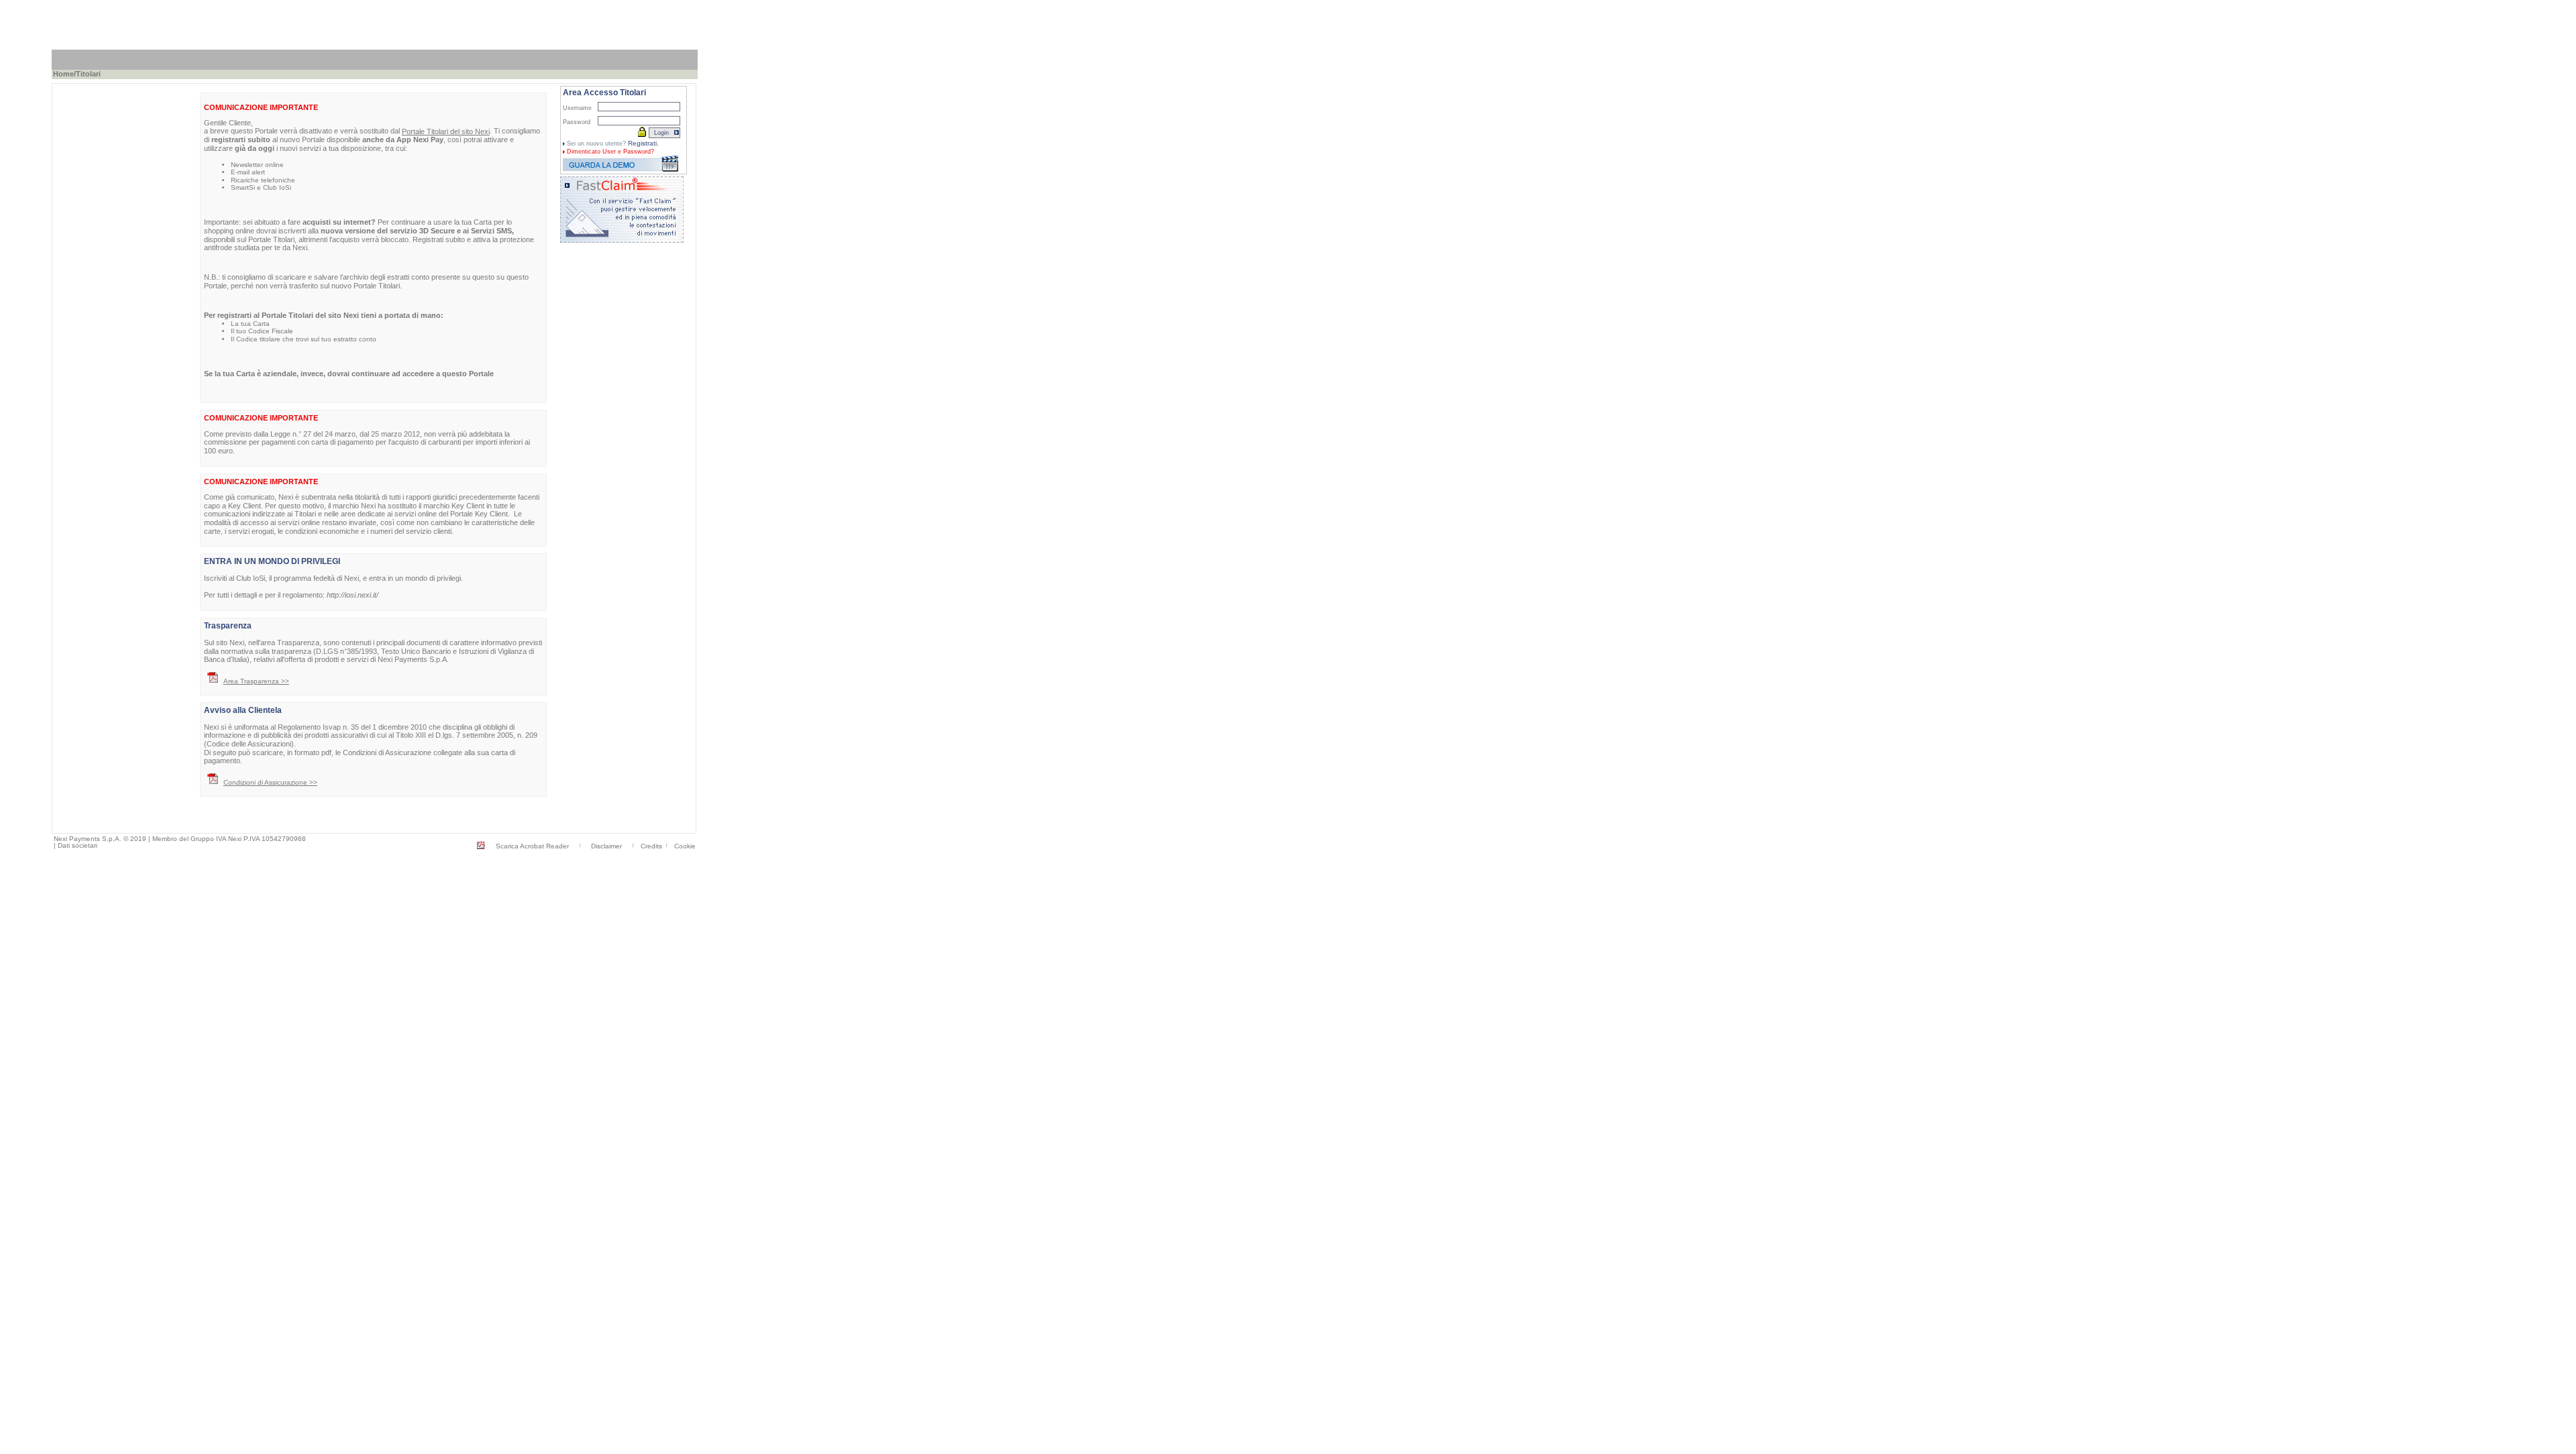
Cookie (685, 846)
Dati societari (77, 845)
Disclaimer (606, 846)
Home (63, 74)
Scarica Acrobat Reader (532, 846)
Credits (651, 846)
